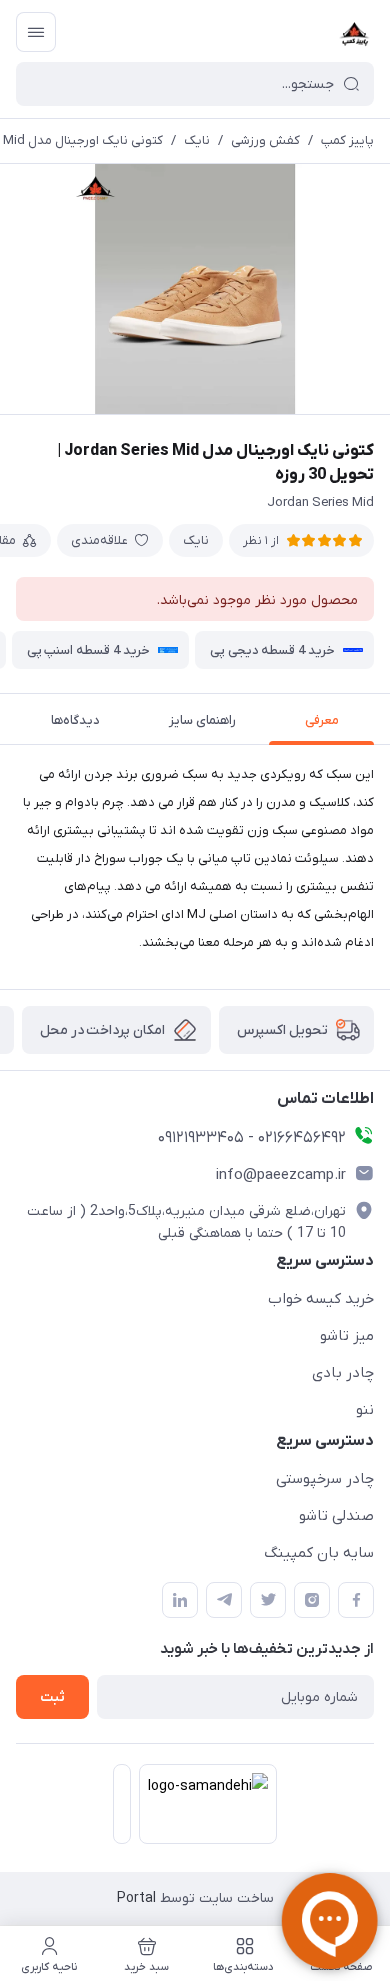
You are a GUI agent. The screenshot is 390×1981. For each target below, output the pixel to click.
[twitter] (268, 1600)
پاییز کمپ (347, 140)
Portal (136, 1898)
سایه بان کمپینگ (319, 1553)
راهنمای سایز (202, 720)
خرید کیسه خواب (321, 1299)
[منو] (36, 32)
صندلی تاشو (336, 1516)
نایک (197, 140)
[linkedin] (180, 1600)
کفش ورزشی (265, 140)
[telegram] (224, 1600)
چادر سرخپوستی (325, 1479)
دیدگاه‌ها (75, 720)
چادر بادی (343, 1373)
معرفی (322, 720)
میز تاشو (347, 1336)
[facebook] (356, 1600)
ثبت (52, 1697)
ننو (365, 1410)
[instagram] (312, 1600)
